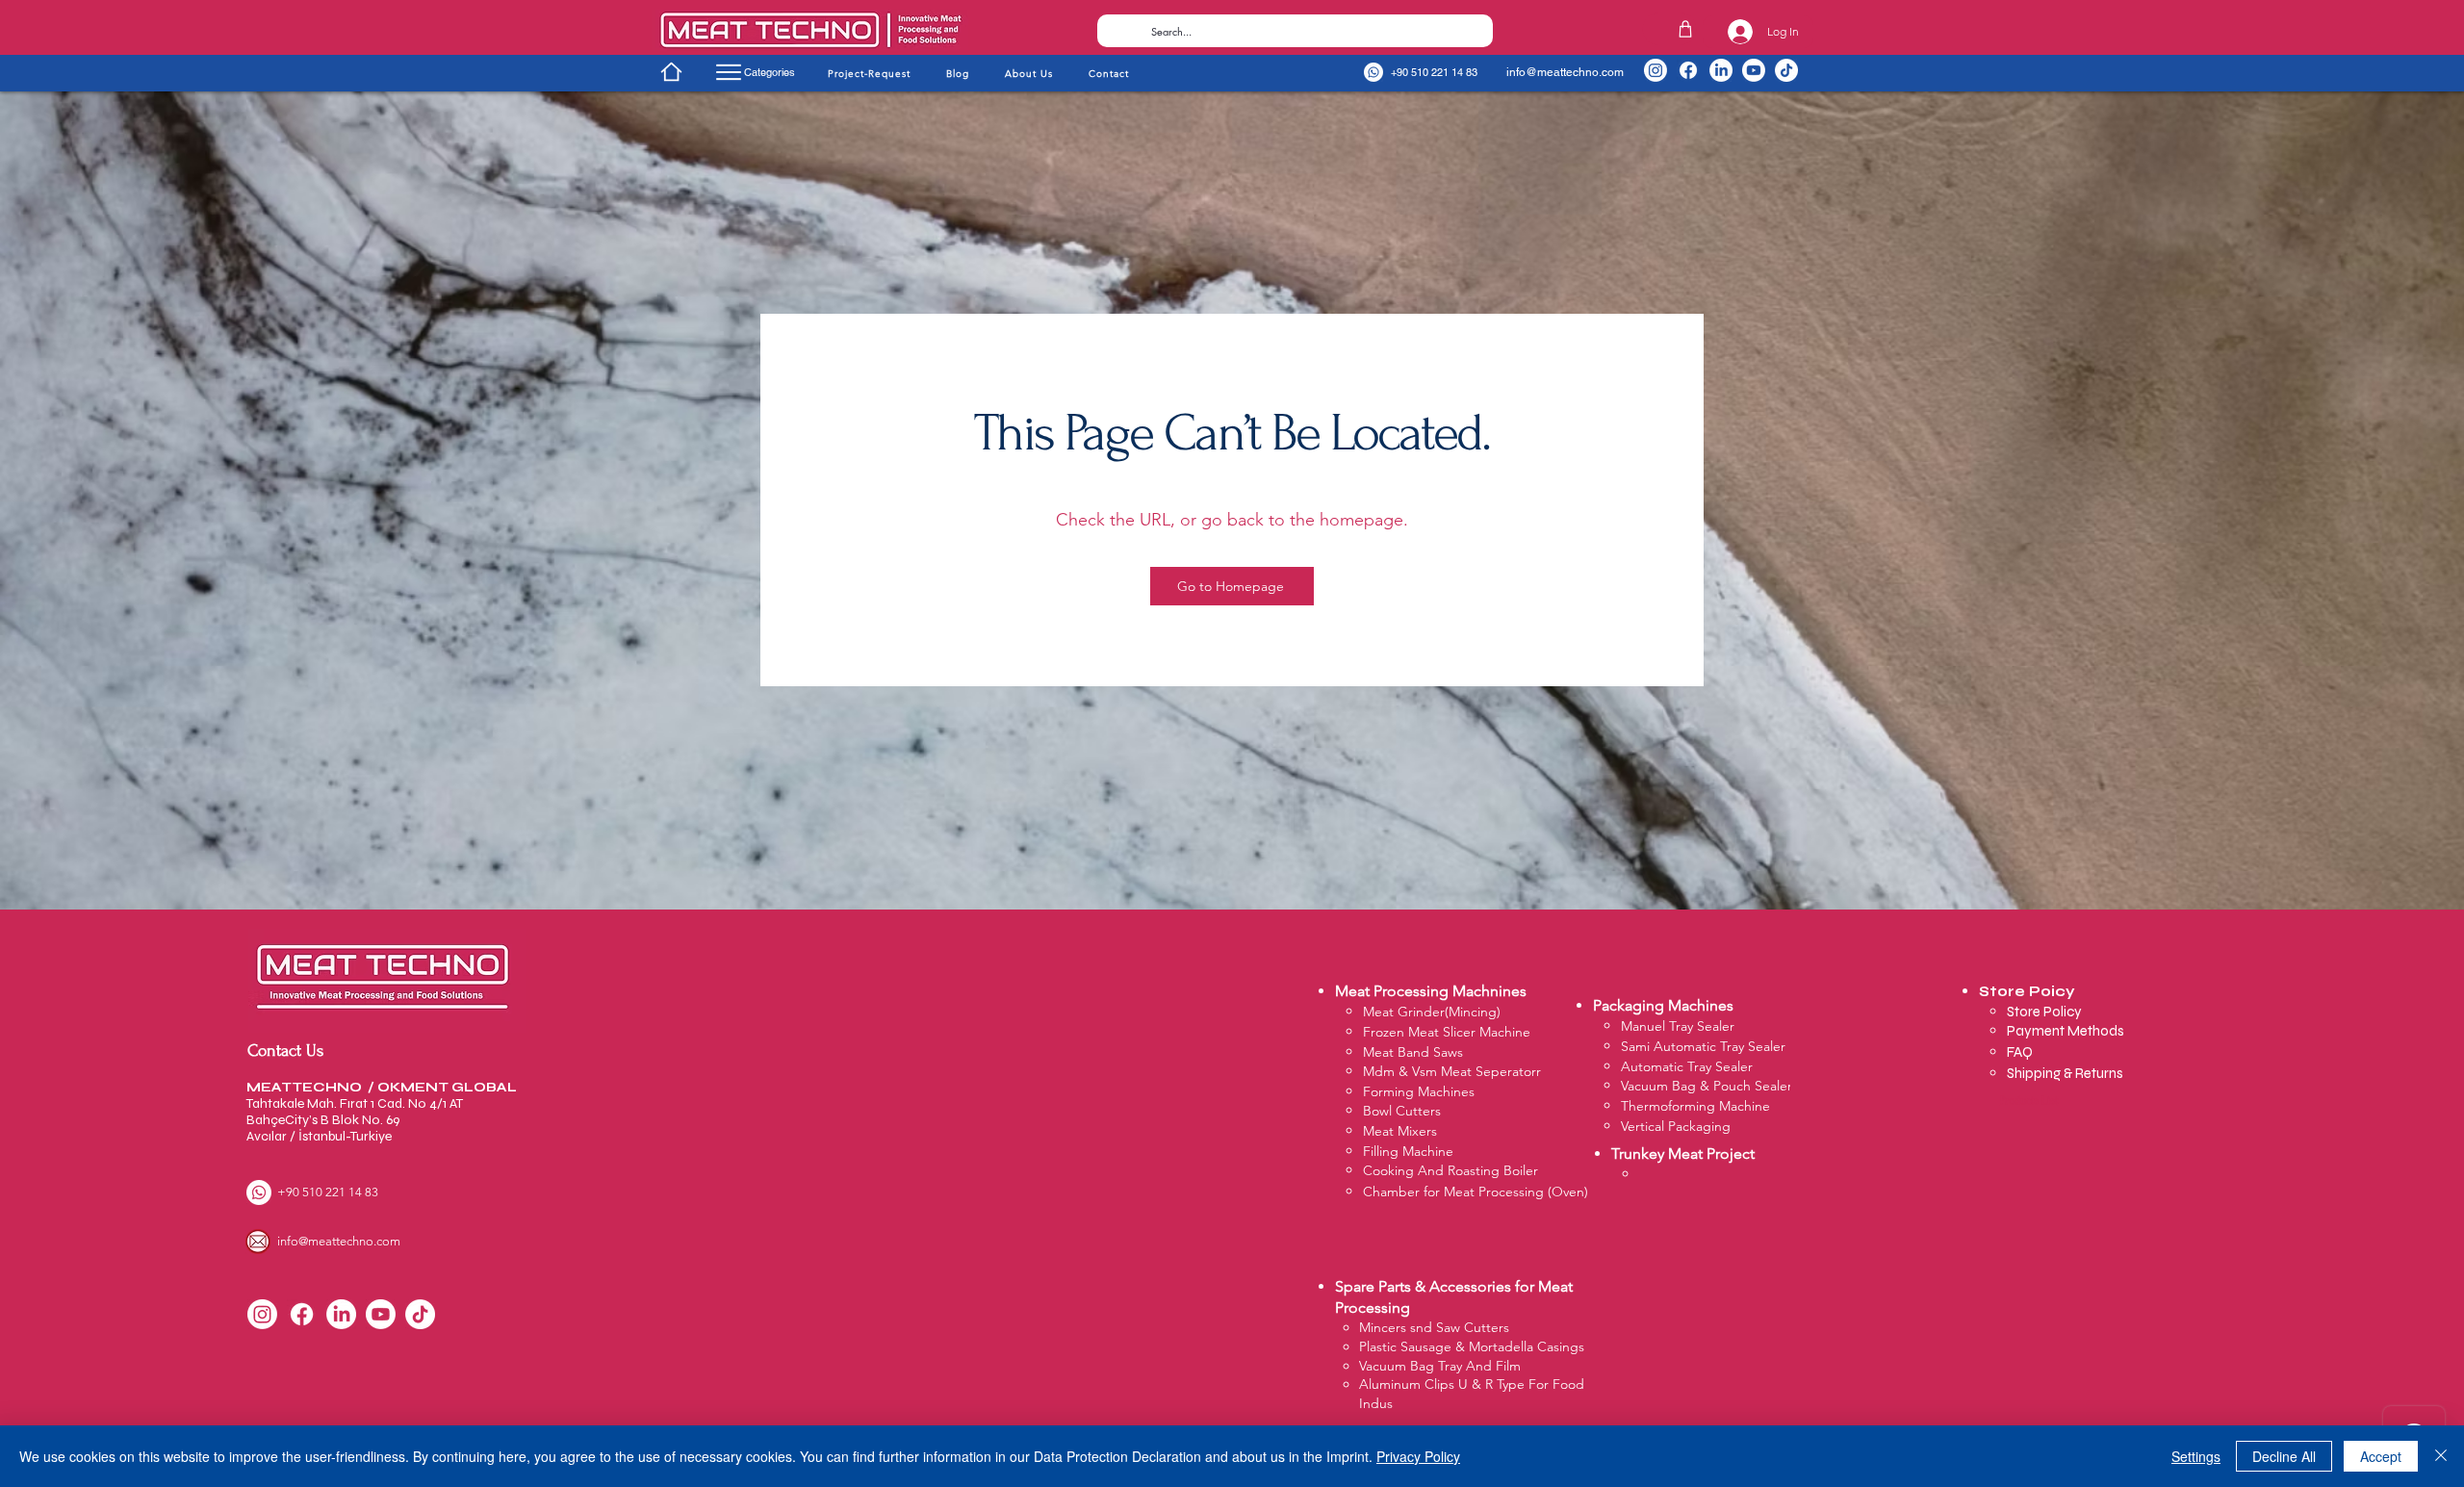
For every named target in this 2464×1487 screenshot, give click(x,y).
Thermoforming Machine (1695, 1106)
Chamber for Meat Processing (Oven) (1476, 1192)
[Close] (2441, 1456)
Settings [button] (2196, 1456)
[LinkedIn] (1721, 70)
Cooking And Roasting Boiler (1450, 1170)
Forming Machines (1419, 1091)
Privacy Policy (1418, 1456)
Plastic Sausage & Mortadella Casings (1472, 1346)
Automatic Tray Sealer (1687, 1066)
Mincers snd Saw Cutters (1434, 1327)
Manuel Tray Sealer (1678, 1026)
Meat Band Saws (1413, 1052)
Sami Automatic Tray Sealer (1703, 1046)
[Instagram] (1655, 70)
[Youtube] (1754, 70)
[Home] (671, 71)
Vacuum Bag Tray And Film (1440, 1366)
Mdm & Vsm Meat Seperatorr (1452, 1071)
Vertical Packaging (1676, 1126)
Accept (2381, 1456)
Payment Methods (2067, 1031)
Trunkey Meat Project (1683, 1154)
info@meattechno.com (1565, 72)
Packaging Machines (1663, 1005)
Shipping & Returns (2065, 1073)
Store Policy (2046, 1012)
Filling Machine (1408, 1151)
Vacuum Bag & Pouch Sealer (1707, 1086)
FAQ (2020, 1052)
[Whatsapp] (1373, 72)
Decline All (2284, 1456)
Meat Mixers (1400, 1131)
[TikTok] (1786, 70)
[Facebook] (1688, 70)
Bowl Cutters (1402, 1111)
